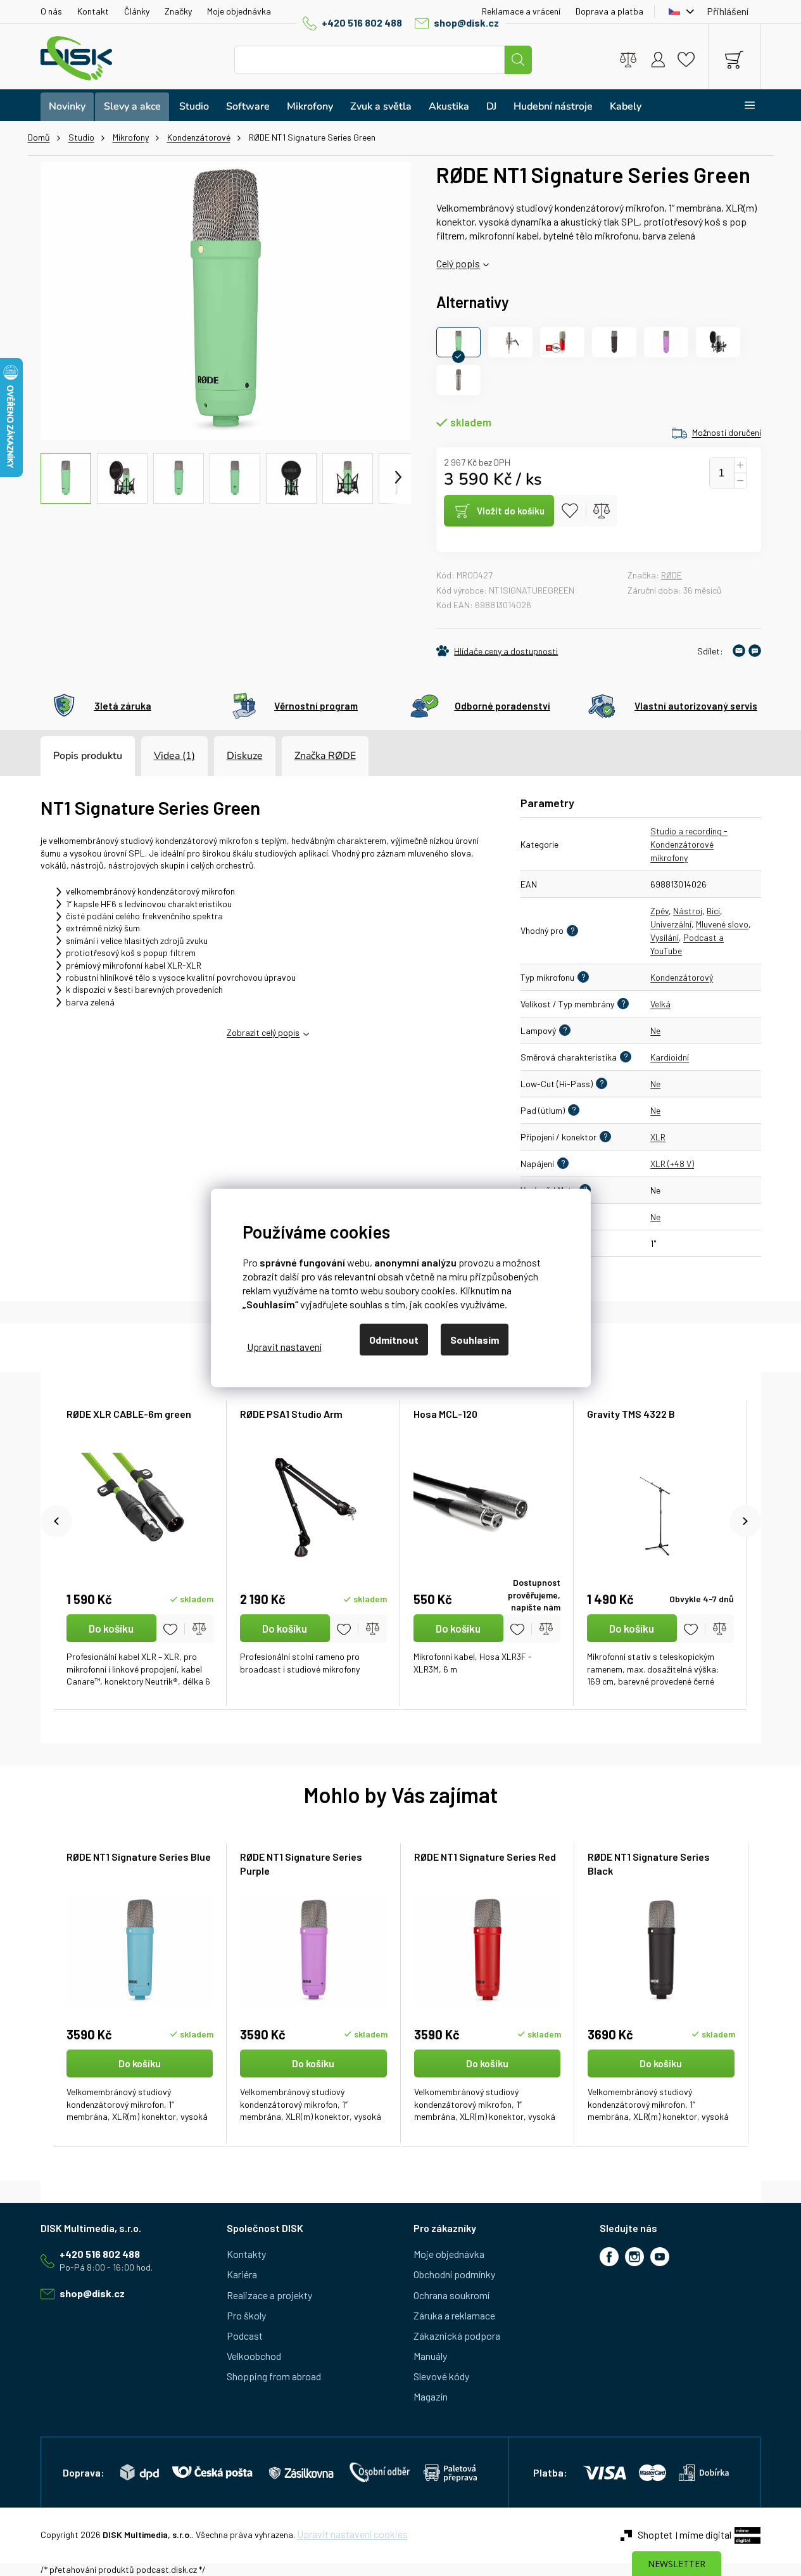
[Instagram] (634, 2257)
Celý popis (458, 263)
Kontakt (93, 11)
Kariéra (242, 2274)
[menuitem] (67, 107)
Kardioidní (670, 1057)
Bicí (713, 911)
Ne (655, 1030)
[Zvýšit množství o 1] (740, 465)
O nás (51, 11)
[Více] (742, 105)
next (745, 1521)
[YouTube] (660, 2257)
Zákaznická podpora (457, 2336)
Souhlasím (475, 1340)
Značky (178, 11)
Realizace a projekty (269, 2295)
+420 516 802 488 (362, 22)
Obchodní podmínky (454, 2274)
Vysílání (665, 937)
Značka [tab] (325, 756)
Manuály (430, 2356)
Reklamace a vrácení (521, 11)
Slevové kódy (441, 2376)
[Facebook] (609, 2257)
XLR (658, 1137)
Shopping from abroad (274, 2376)
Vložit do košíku (511, 511)
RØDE (672, 575)
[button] (140, 2087)
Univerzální (671, 924)
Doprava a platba (609, 11)
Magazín (431, 2396)
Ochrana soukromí (451, 2295)
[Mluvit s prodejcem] (755, 651)
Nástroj (688, 911)
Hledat (518, 60)
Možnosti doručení (727, 432)
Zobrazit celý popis (263, 1032)
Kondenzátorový (682, 977)
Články (137, 11)
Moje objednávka (239, 11)
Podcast (245, 2336)
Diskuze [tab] (245, 756)
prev (56, 1521)
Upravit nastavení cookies (352, 2534)
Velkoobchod (254, 2356)
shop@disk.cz (466, 22)
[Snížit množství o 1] (740, 481)
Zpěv (659, 911)
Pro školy (246, 2315)
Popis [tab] (66, 756)
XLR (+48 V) (672, 1164)
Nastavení (284, 1346)
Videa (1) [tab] (174, 756)
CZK (678, 11)
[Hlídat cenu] (497, 651)
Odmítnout (394, 1340)
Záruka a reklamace (454, 2315)
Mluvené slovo (722, 924)
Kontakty (246, 2254)
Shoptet (655, 2535)
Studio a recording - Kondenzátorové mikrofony (689, 844)
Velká (660, 1004)
